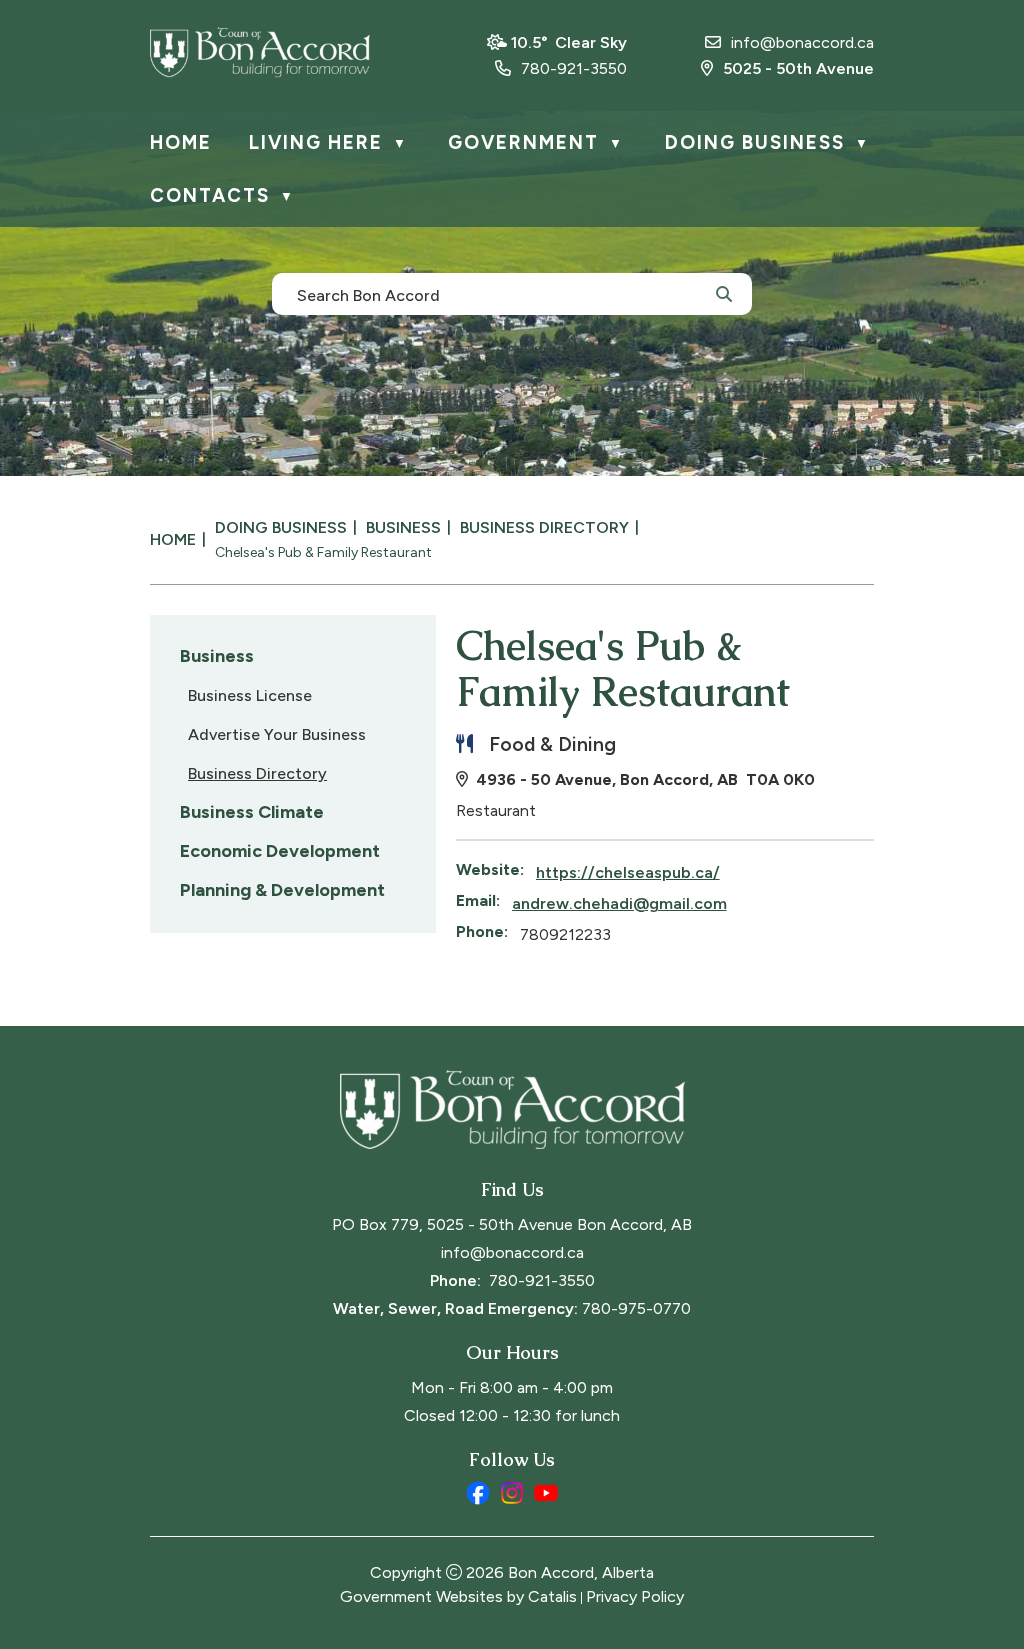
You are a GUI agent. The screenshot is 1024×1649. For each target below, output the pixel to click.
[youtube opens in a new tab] (546, 1493)
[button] (724, 293)
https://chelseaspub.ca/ (628, 872)
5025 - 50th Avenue (798, 68)
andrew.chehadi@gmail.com (619, 903)
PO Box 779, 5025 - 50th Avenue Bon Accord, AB (512, 1224)
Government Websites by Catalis (458, 1596)
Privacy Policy (635, 1596)
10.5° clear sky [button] (569, 42)
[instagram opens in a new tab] (512, 1493)
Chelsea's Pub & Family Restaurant (323, 552)
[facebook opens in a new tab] (478, 1493)
